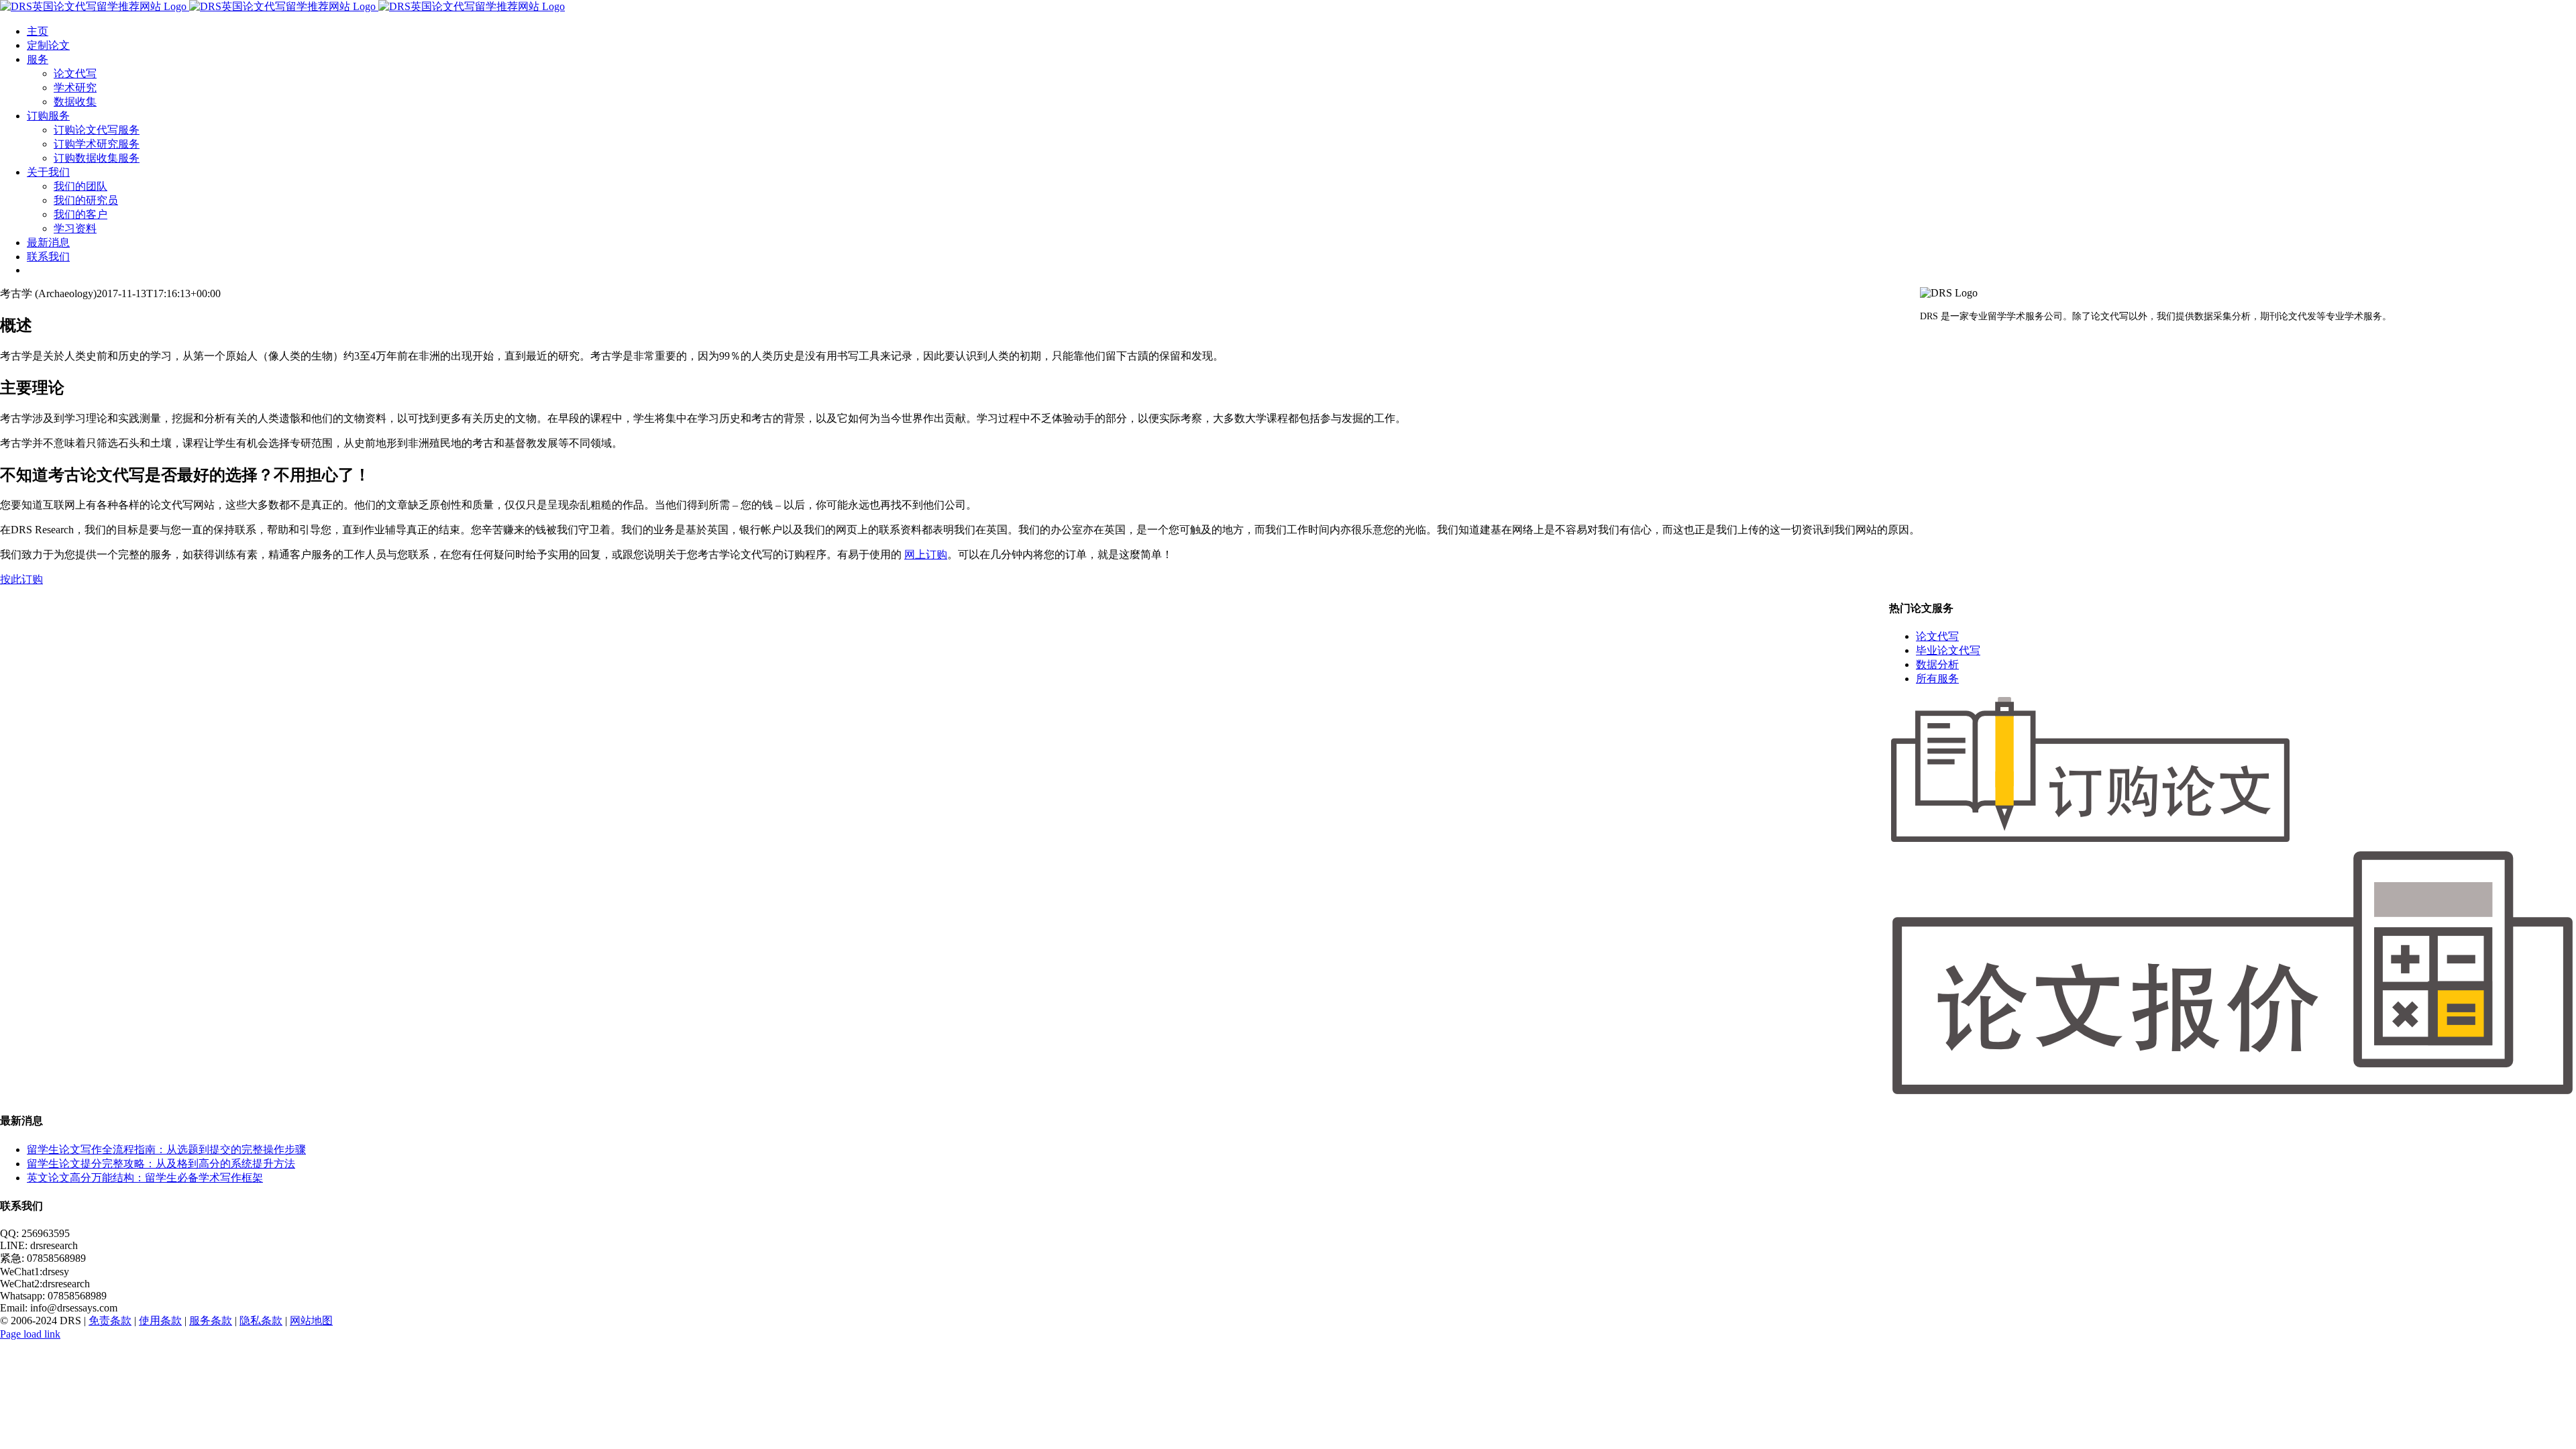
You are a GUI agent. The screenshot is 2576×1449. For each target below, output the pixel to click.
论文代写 (1937, 636)
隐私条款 (261, 1321)
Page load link (30, 1334)
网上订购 (926, 554)
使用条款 (160, 1321)
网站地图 (311, 1321)
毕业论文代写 (1948, 650)
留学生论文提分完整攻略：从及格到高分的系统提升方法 (161, 1164)
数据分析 (1937, 664)
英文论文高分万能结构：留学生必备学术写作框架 (145, 1178)
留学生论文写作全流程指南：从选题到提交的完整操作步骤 (166, 1149)
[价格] (2233, 1094)
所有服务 (1937, 679)
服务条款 (211, 1321)
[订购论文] (2090, 840)
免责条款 (110, 1321)
